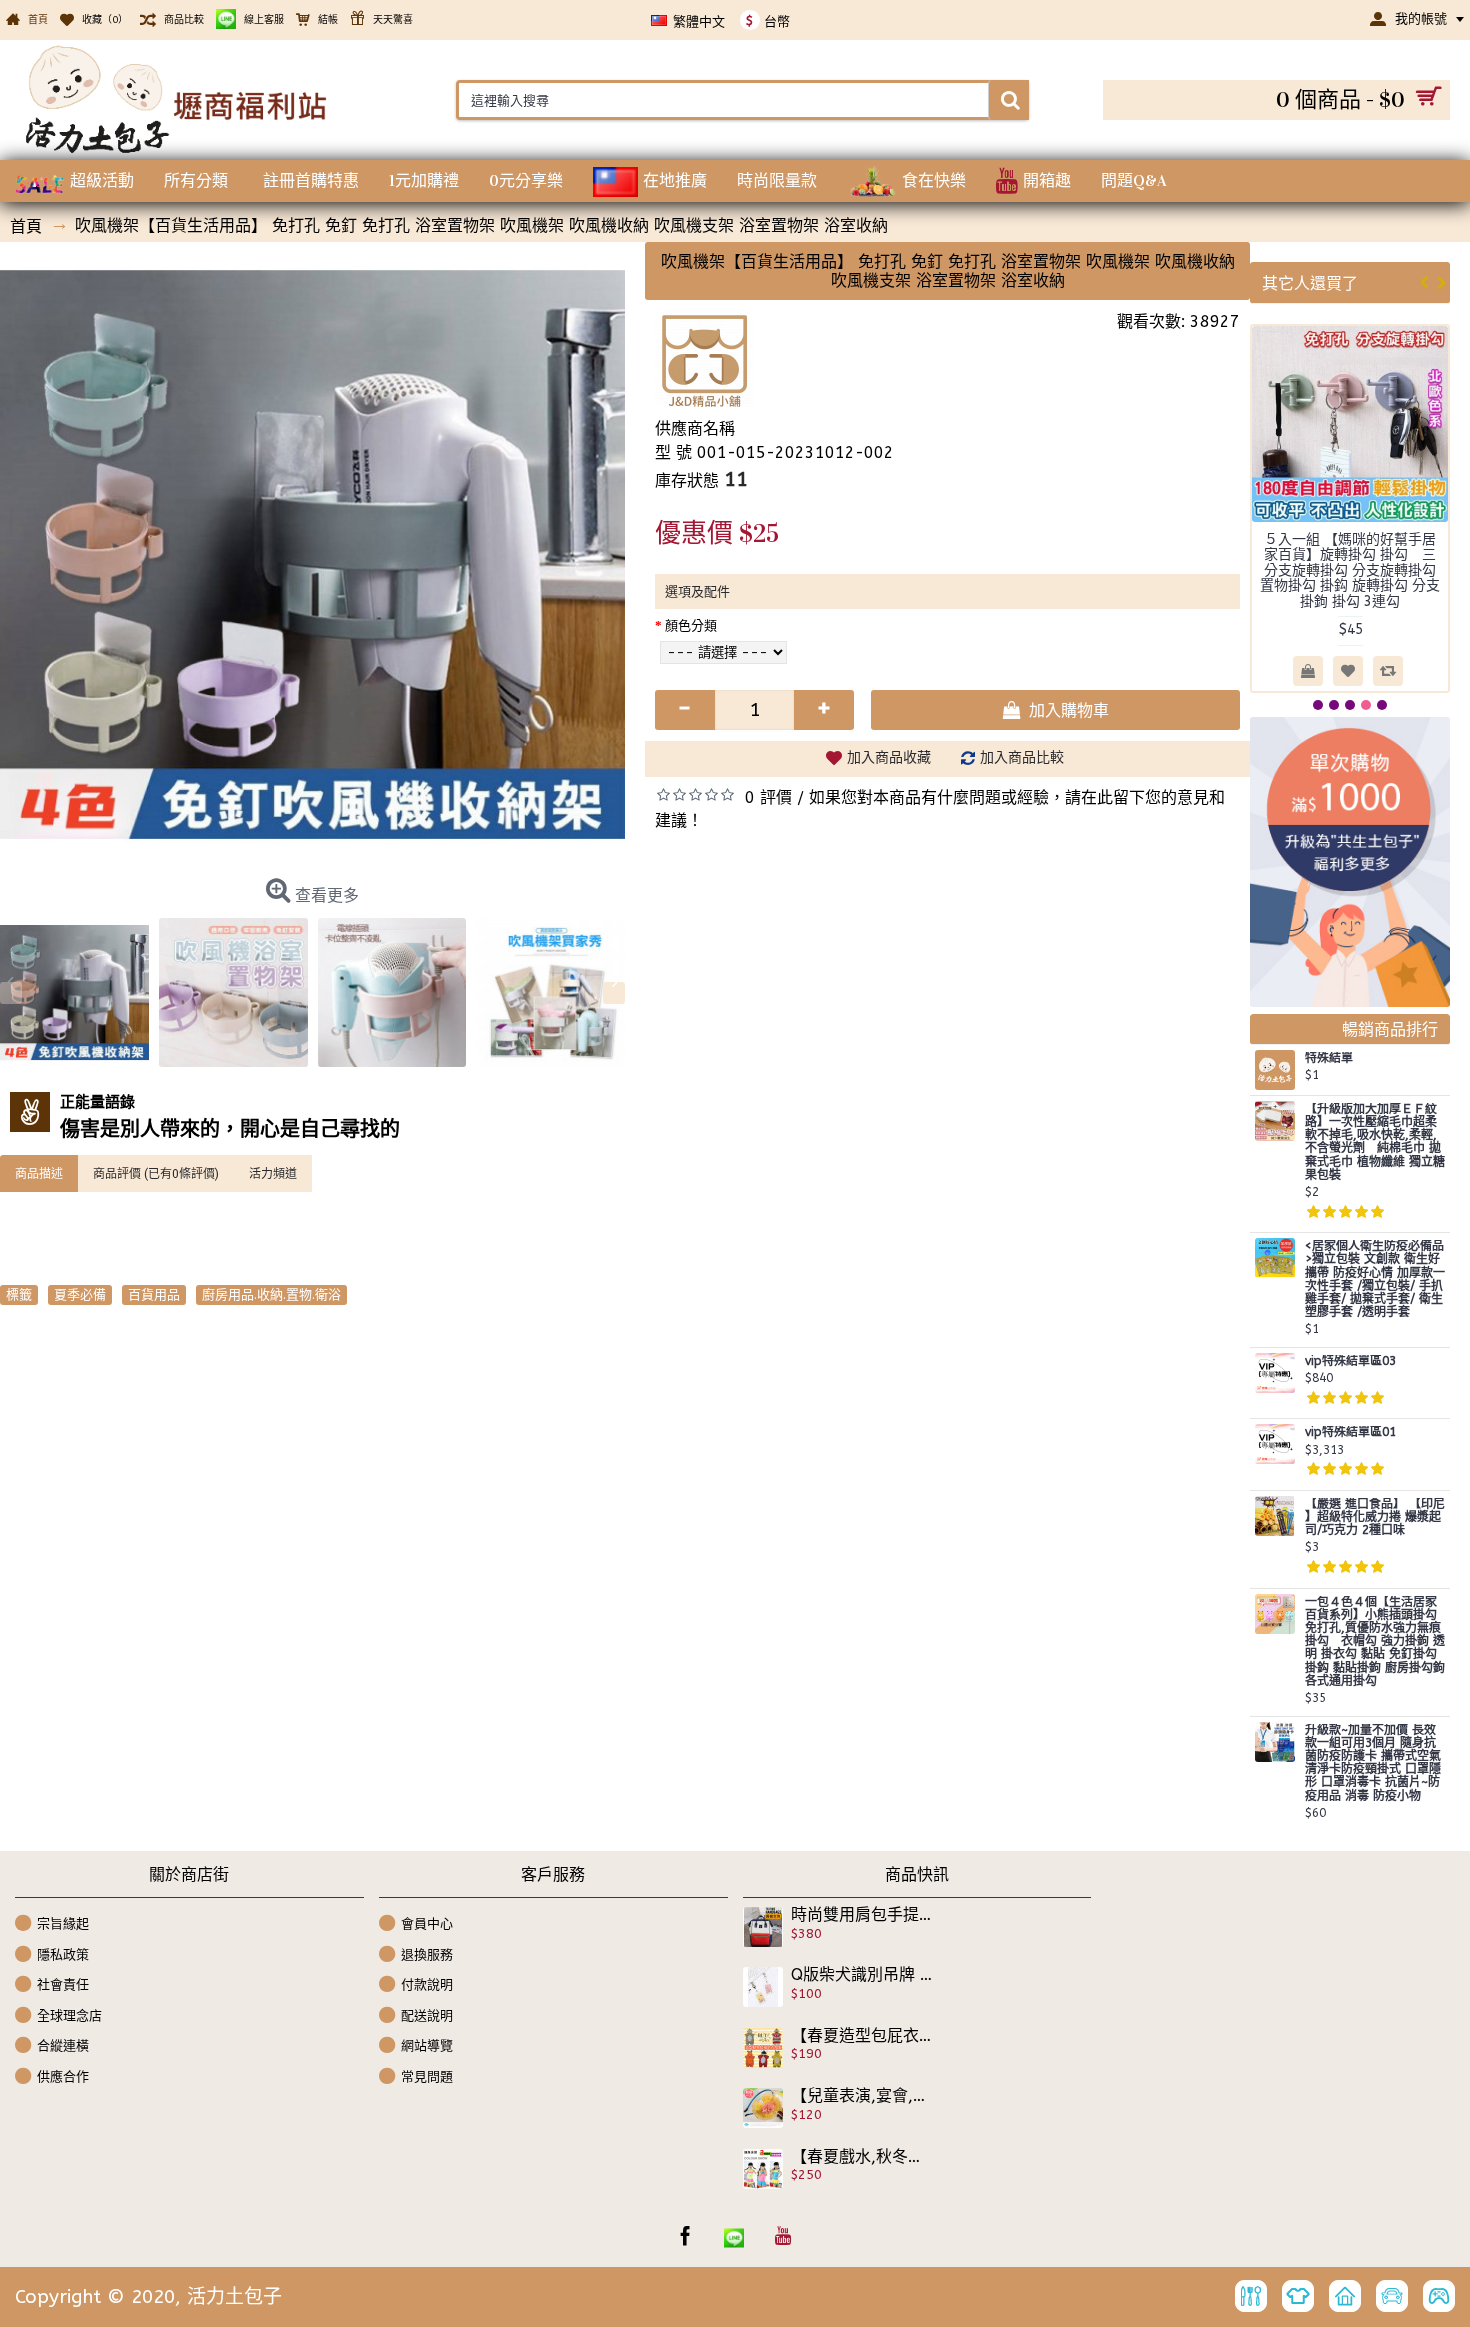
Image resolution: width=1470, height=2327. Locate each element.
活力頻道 (273, 1173)
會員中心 (427, 1923)
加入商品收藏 (889, 757)
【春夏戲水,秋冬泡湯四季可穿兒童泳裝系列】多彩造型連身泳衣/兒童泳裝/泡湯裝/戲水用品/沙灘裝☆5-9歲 (862, 2157)
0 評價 (768, 797)
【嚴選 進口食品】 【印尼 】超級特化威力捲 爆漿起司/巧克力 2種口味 (1375, 1517)
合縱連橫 (63, 2045)
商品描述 (39, 1173)
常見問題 (427, 2076)
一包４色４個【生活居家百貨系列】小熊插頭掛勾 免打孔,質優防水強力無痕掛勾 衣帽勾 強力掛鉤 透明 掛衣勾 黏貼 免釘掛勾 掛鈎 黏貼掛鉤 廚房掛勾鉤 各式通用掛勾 (1375, 1642)
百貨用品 (154, 1294)
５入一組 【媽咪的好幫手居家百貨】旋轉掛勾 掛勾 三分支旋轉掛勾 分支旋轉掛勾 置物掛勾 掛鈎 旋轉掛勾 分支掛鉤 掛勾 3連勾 (1350, 570)
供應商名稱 (695, 428)
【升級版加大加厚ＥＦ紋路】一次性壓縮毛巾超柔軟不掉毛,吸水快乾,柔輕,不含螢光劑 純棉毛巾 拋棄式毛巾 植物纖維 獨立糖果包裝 (1375, 1142)
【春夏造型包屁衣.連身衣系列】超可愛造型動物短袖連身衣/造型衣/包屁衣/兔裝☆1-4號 (862, 2036)
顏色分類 (691, 625)
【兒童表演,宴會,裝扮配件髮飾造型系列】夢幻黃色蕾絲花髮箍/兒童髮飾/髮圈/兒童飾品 (862, 2096)
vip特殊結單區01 (1350, 1432)
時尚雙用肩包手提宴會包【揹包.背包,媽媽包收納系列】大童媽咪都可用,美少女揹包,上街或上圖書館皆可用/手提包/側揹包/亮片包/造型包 (862, 1915)
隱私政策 (63, 1953)
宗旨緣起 (63, 1923)
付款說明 (427, 1984)
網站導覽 (427, 2045)
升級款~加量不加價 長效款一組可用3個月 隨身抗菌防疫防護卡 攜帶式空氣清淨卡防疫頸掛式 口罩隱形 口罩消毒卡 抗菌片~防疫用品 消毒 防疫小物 (1373, 1763)
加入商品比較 (1022, 757)
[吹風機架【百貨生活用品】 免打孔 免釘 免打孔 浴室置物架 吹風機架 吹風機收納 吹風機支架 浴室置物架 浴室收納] (312, 554)
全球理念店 (69, 2015)
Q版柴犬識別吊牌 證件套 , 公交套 (862, 1975)
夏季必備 (80, 1294)
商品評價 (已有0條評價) (156, 1173)
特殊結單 (1329, 1058)
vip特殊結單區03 (1350, 1361)
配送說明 (427, 2015)
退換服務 (427, 1953)
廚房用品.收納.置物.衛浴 (271, 1294)
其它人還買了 (1310, 282)
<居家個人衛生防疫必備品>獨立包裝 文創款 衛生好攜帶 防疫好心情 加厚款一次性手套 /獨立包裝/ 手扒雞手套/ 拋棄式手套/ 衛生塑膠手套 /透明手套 (1375, 1279)
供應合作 (63, 2076)
